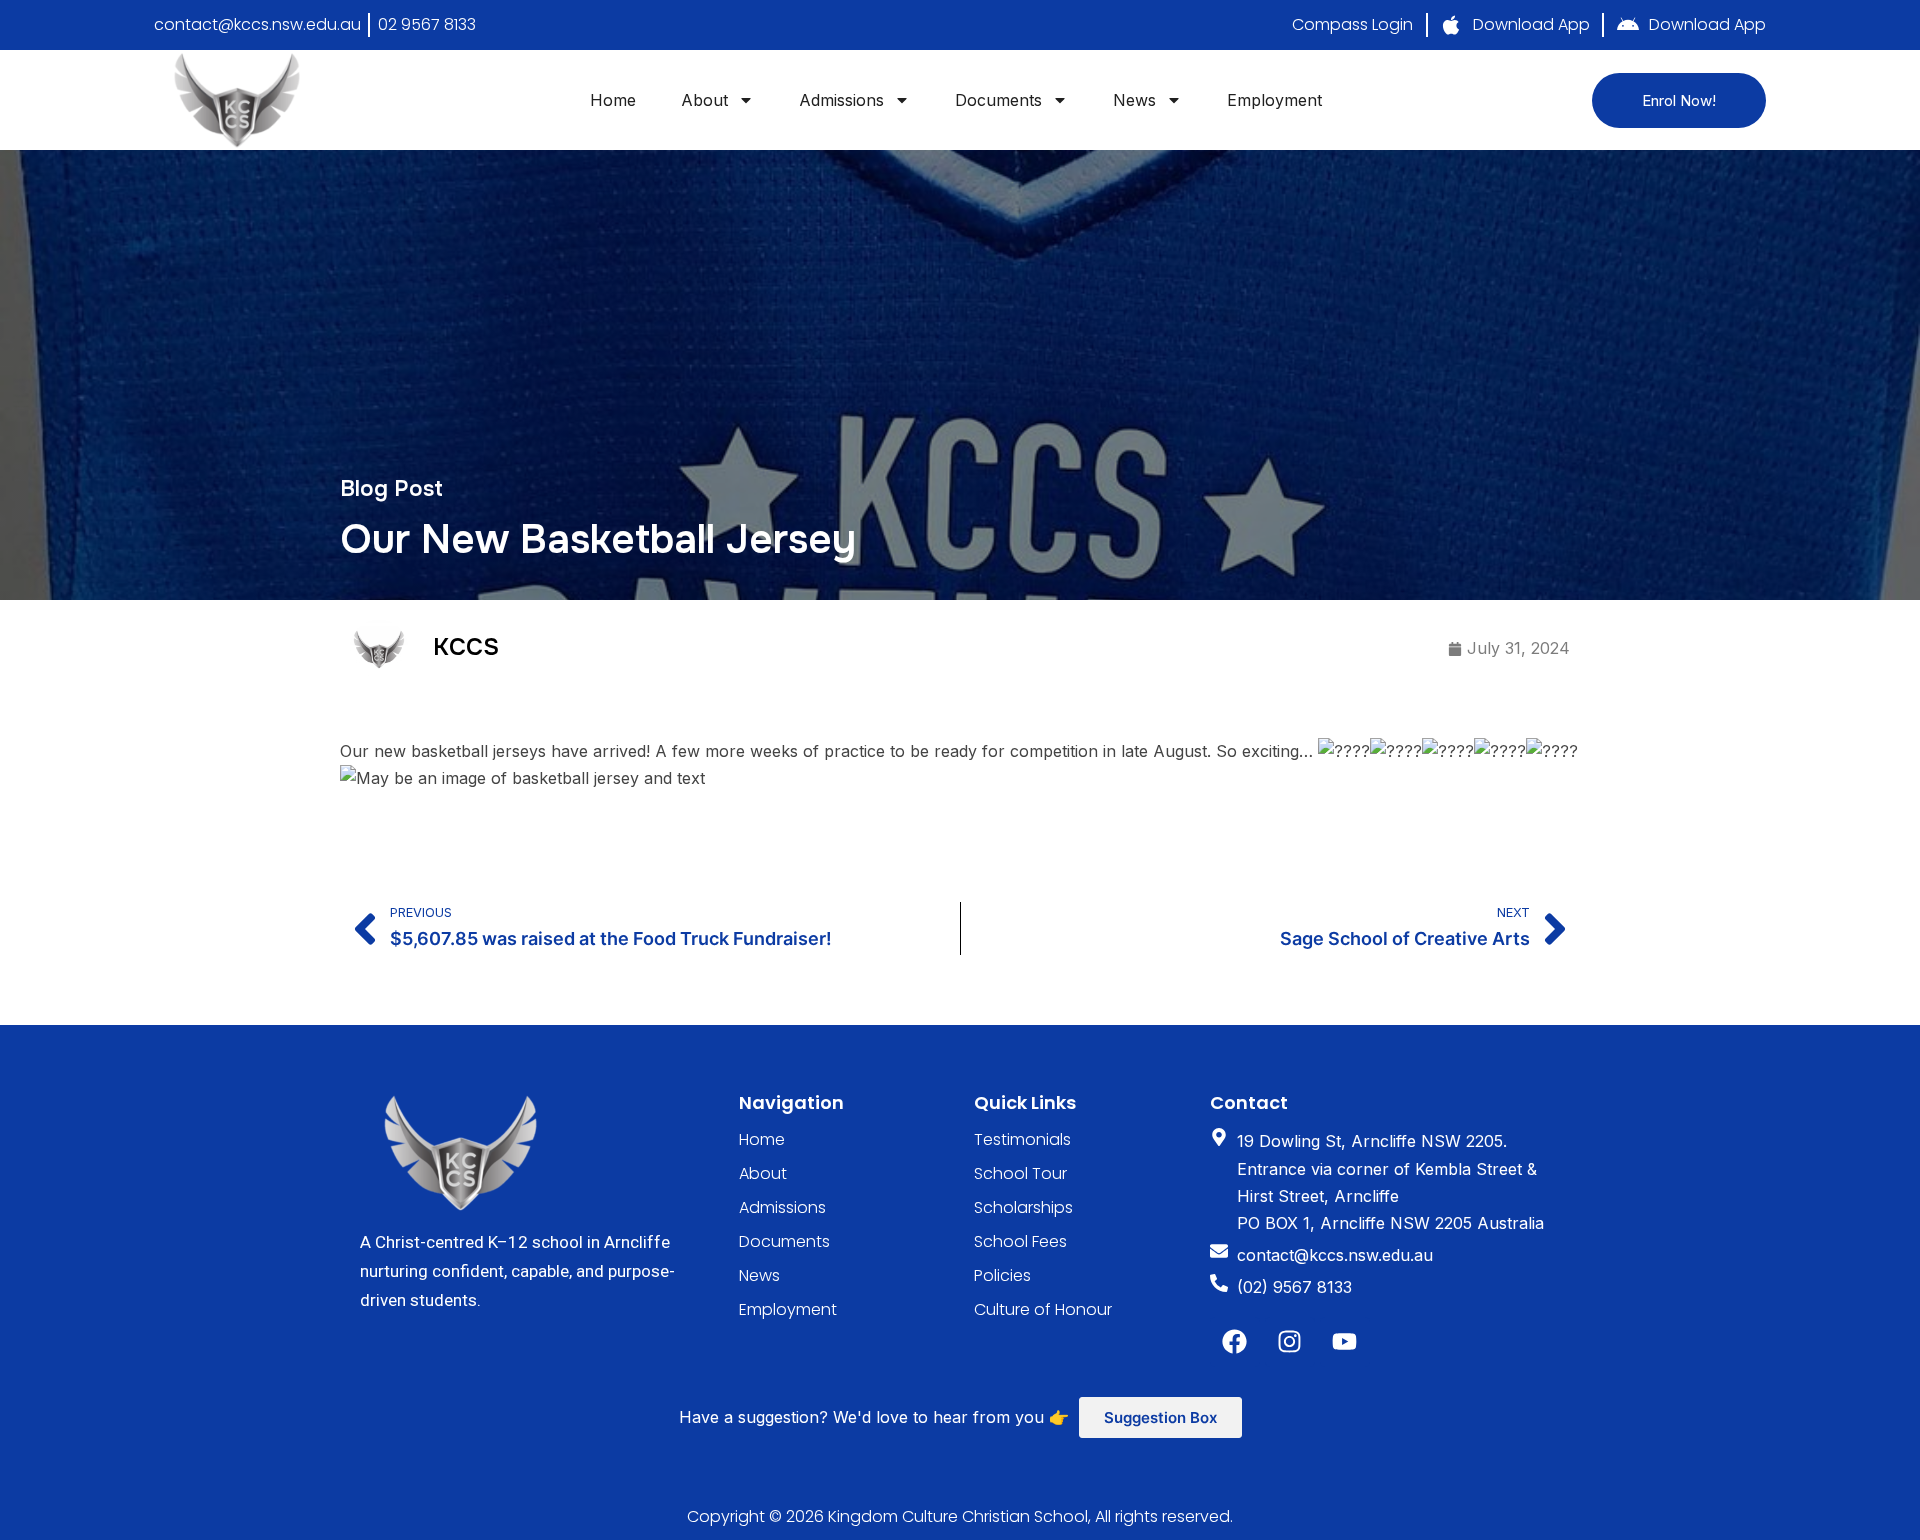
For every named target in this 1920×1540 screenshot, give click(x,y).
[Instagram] (1290, 1342)
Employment (1274, 100)
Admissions (841, 100)
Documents (998, 100)
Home (613, 100)
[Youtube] (1345, 1342)
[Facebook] (1235, 1342)
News (1134, 100)
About (704, 100)
